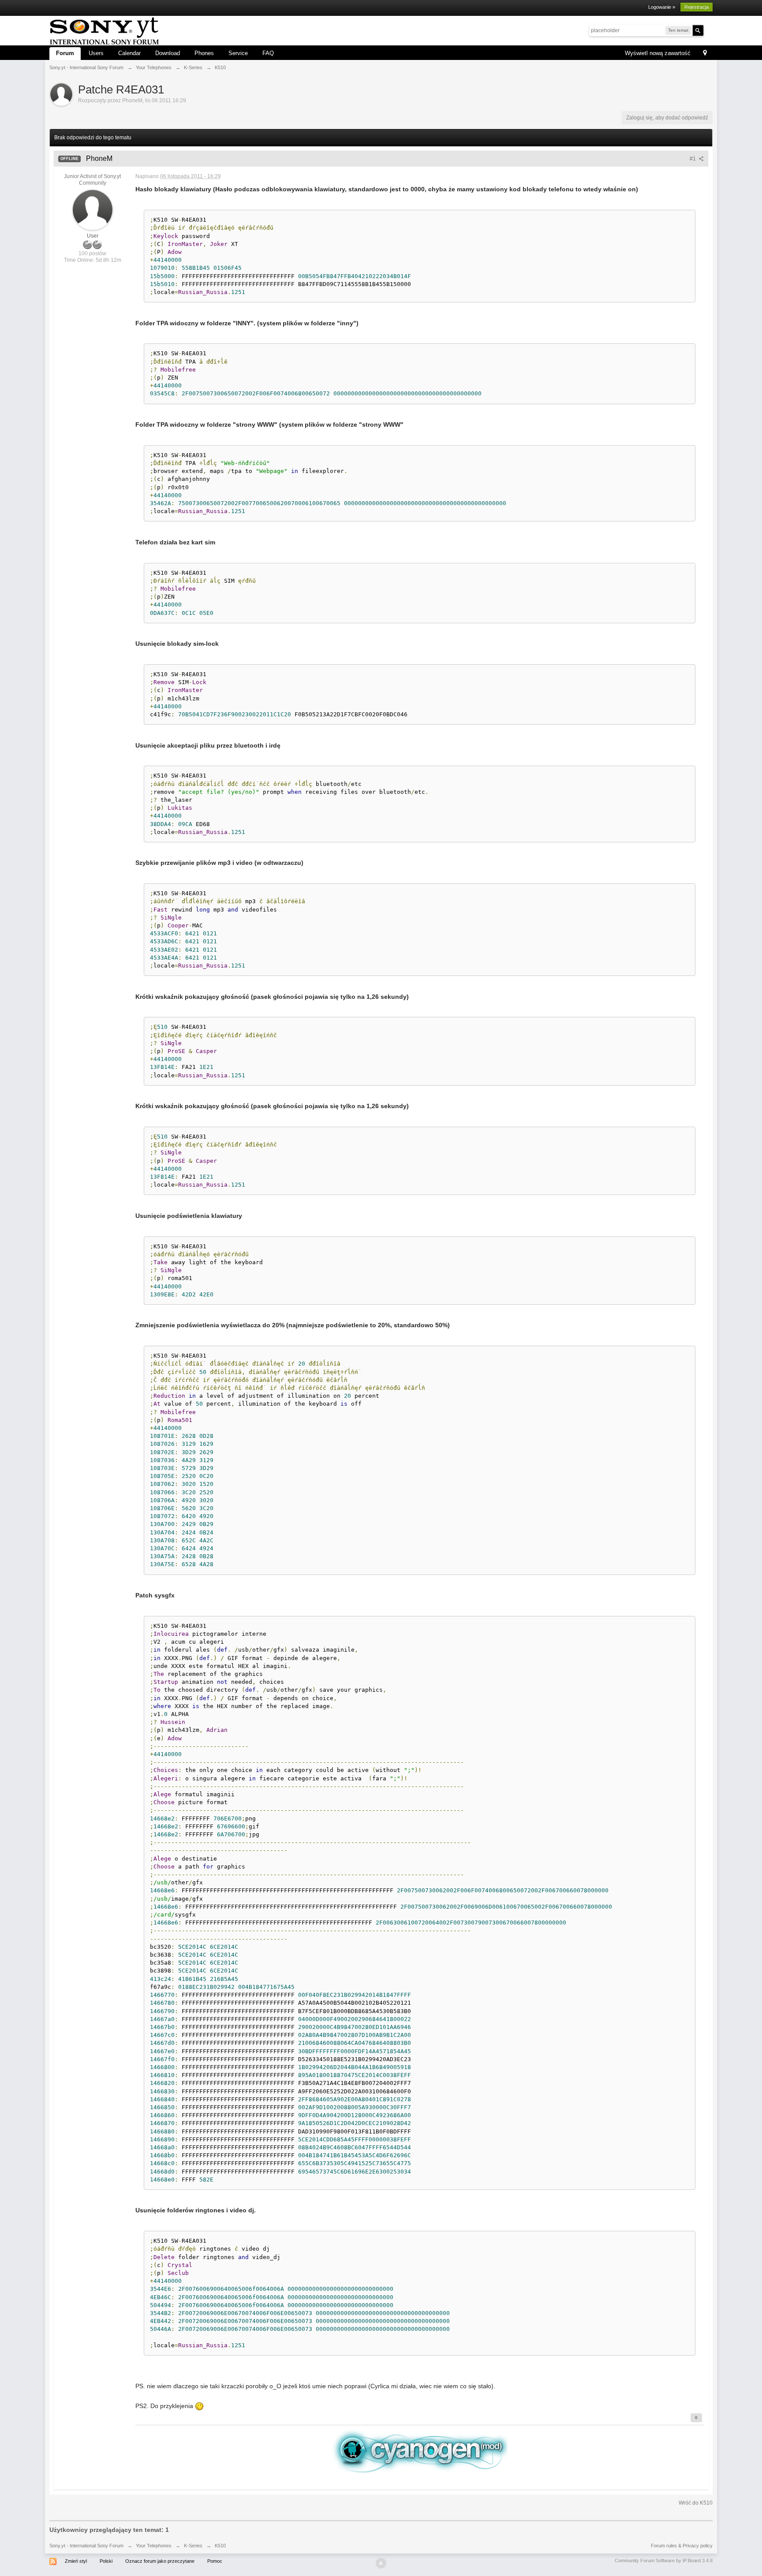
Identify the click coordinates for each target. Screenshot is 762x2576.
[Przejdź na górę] (381, 2563)
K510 (220, 2546)
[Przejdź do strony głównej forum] (104, 30)
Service (238, 53)
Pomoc (215, 2561)
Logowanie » (662, 7)
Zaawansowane (709, 30)
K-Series (193, 2546)
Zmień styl (76, 2561)
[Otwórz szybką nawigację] (705, 54)
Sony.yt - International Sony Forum (86, 2546)
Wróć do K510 (696, 2503)
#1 (693, 159)
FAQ (268, 53)
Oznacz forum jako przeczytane (160, 2561)
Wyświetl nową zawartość (658, 53)
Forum (65, 53)
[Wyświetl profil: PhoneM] (93, 209)
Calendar (129, 53)
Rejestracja (697, 7)
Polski (106, 2561)
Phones (204, 53)
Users (96, 53)
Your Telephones (154, 2546)
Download (168, 53)
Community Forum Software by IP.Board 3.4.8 (664, 2561)
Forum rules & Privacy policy (682, 2546)
